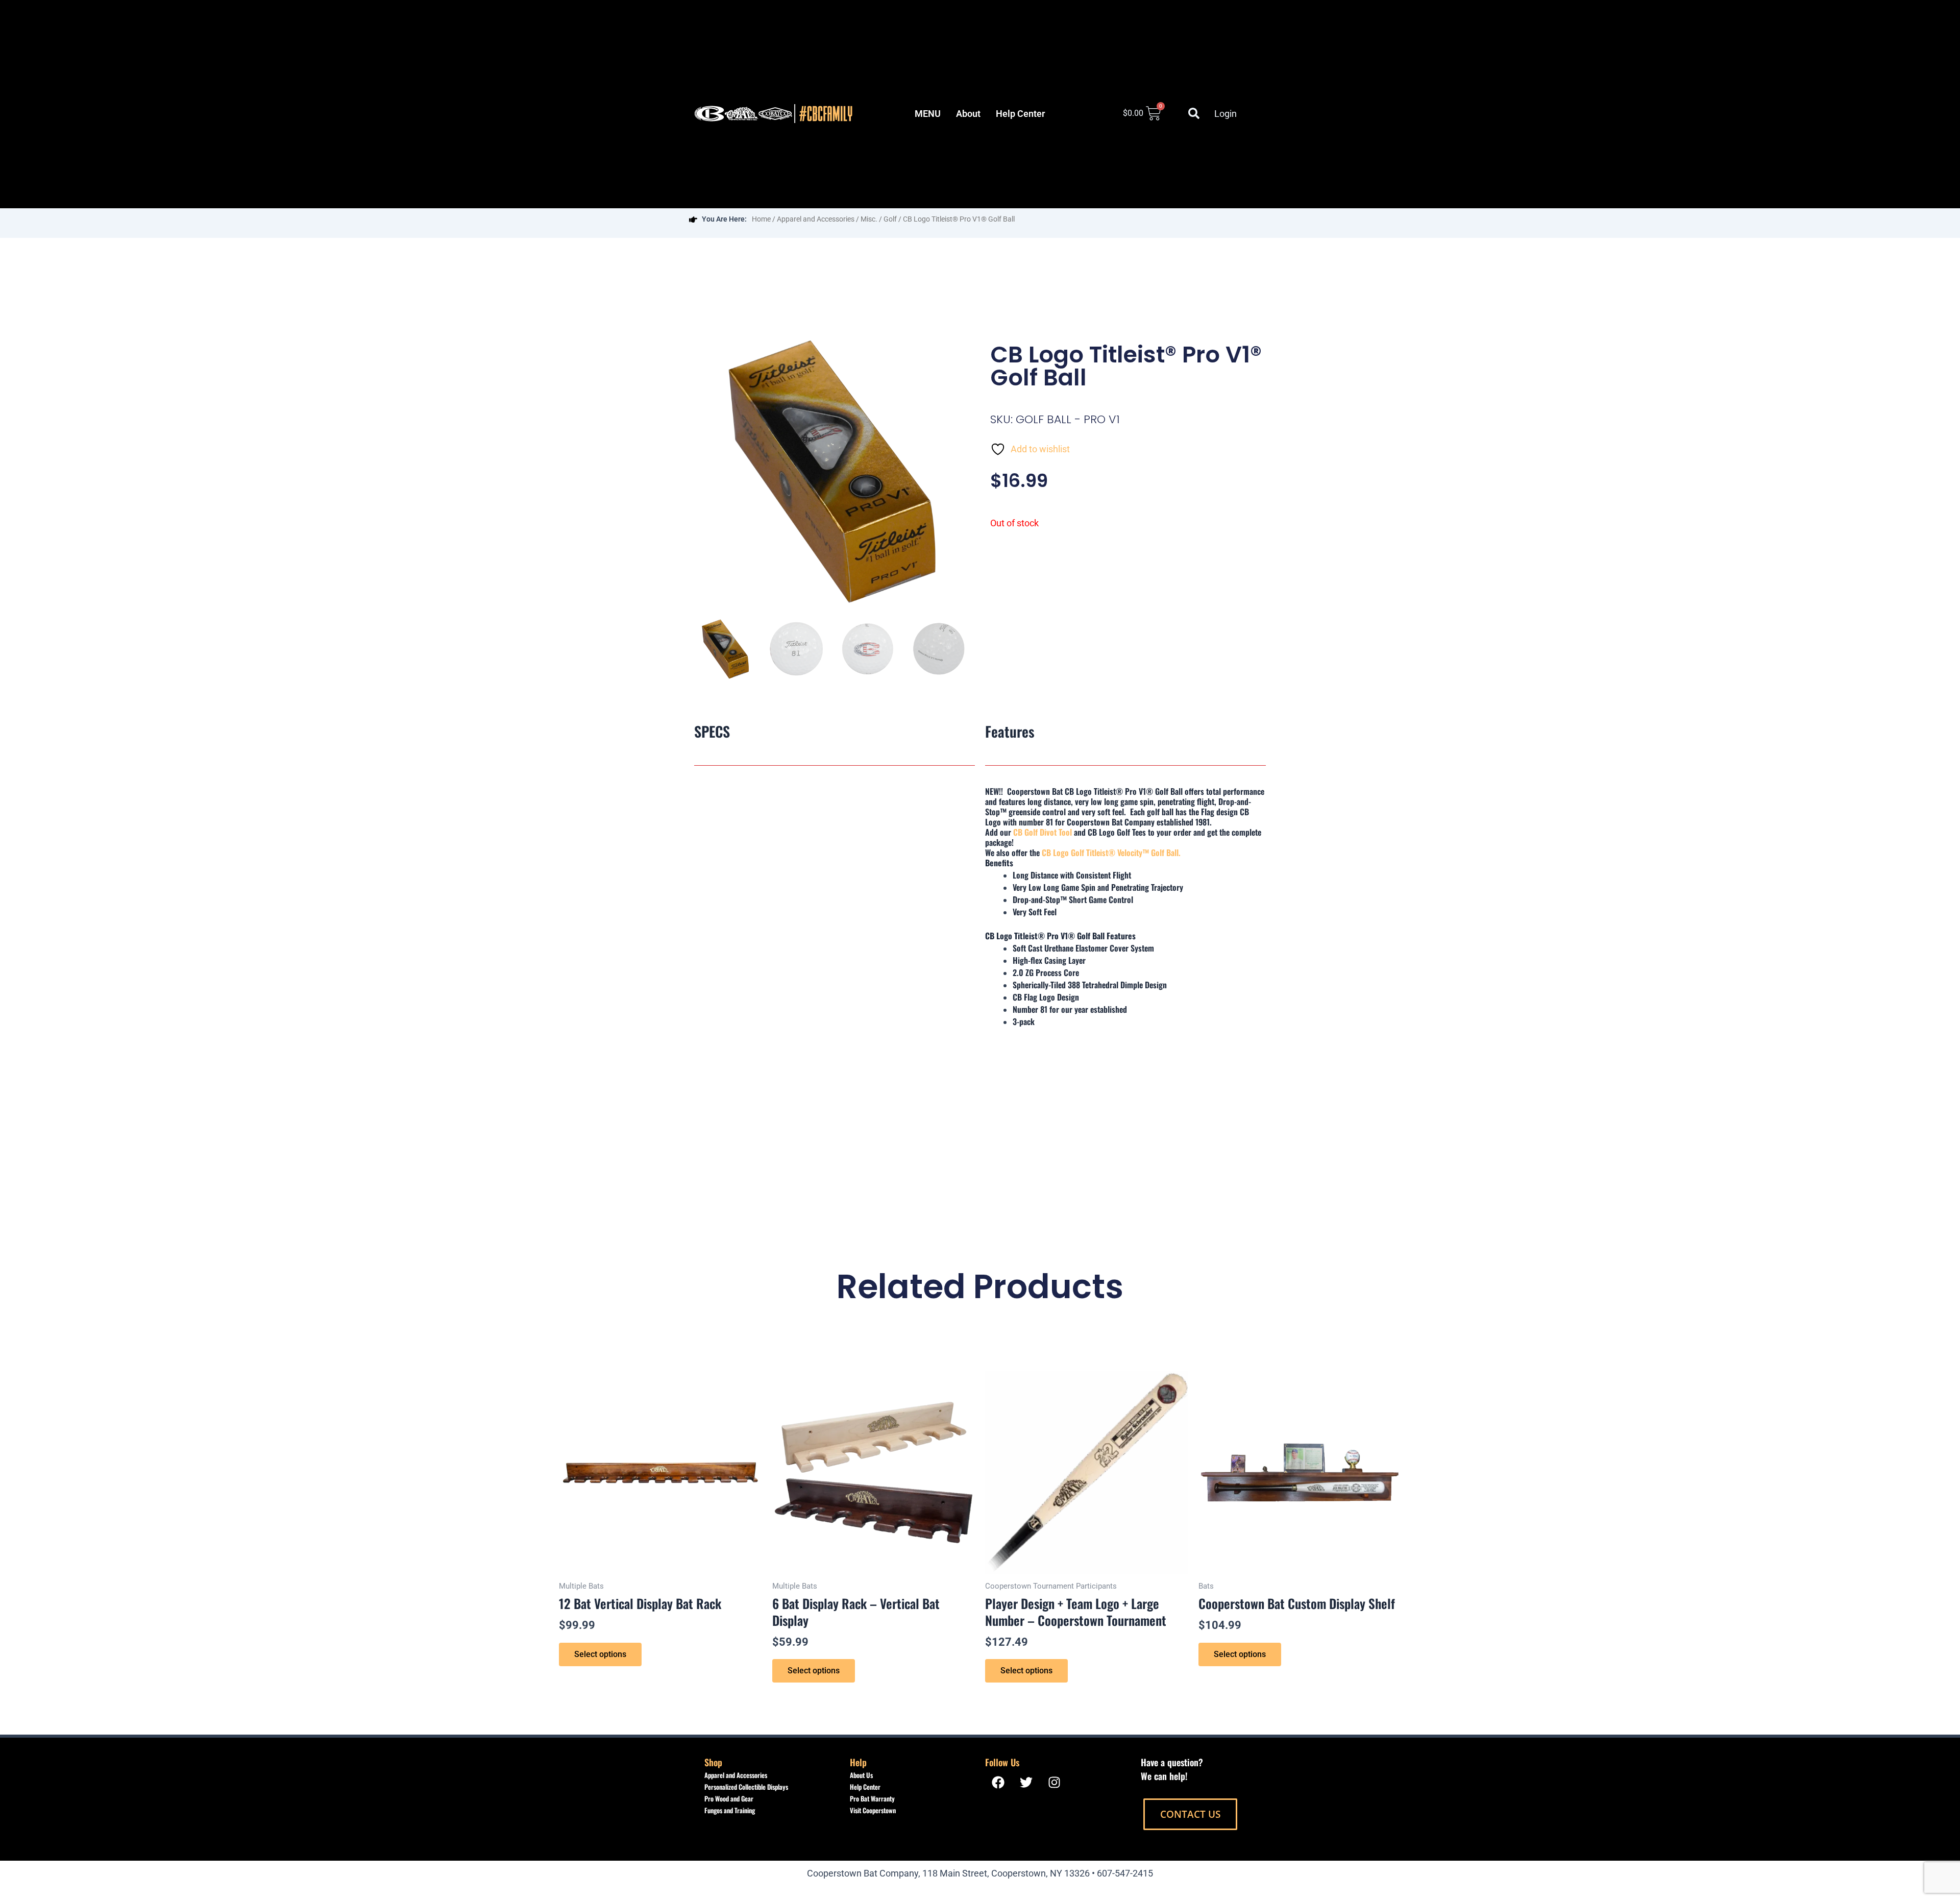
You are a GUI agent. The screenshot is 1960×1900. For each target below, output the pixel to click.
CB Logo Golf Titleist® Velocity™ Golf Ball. (1111, 852)
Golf (890, 219)
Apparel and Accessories (816, 219)
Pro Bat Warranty (872, 1798)
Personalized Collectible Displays (746, 1787)
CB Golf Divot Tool (1043, 832)
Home (761, 219)
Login (1226, 114)
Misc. (869, 219)
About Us (861, 1775)
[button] (1194, 113)
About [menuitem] (968, 114)
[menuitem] (928, 114)
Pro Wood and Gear (729, 1798)
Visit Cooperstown (873, 1810)
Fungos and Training (730, 1810)
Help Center (865, 1787)
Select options (600, 1654)
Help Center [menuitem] (1020, 114)
